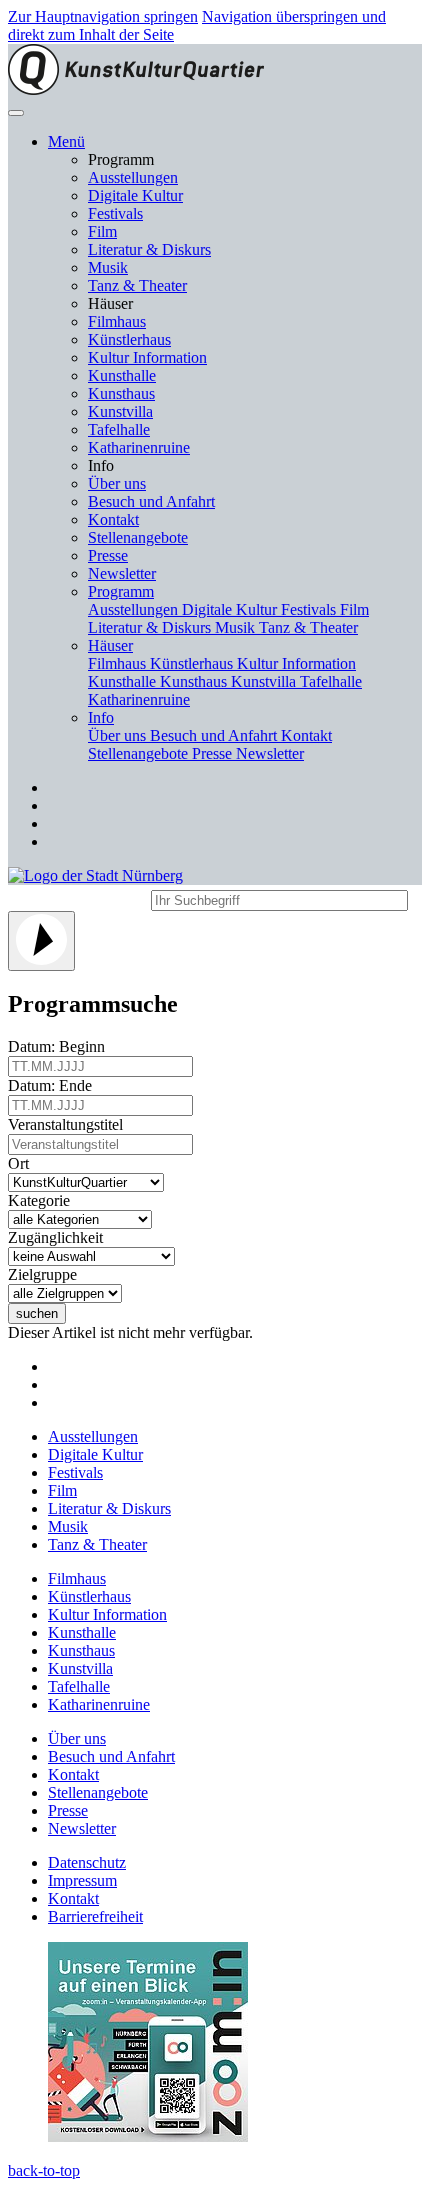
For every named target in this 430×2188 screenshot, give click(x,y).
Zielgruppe (46, 1274)
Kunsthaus (121, 393)
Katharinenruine (139, 447)
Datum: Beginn (60, 1046)
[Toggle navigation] (16, 113)
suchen (37, 1313)
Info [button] (101, 717)
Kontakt (113, 519)
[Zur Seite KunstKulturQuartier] (136, 89)
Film (102, 231)
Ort (22, 1163)
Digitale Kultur (135, 195)
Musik (108, 267)
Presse (108, 555)
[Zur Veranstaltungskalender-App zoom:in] (148, 2136)
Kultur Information (147, 357)
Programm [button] (121, 591)
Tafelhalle (119, 429)
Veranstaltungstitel (69, 1124)
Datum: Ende (54, 1085)
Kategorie (43, 1200)
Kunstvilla (120, 411)
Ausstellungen (133, 177)
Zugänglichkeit (59, 1237)
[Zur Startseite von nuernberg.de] (95, 875)
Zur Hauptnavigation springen (103, 16)
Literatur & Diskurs (149, 249)
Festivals (115, 213)
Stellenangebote (138, 537)
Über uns (117, 483)
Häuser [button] (110, 645)
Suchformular (77, 897)
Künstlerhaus (129, 339)
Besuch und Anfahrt (151, 501)
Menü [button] (66, 141)
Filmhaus (117, 321)
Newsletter (122, 573)
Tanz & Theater (137, 285)
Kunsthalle (122, 375)
